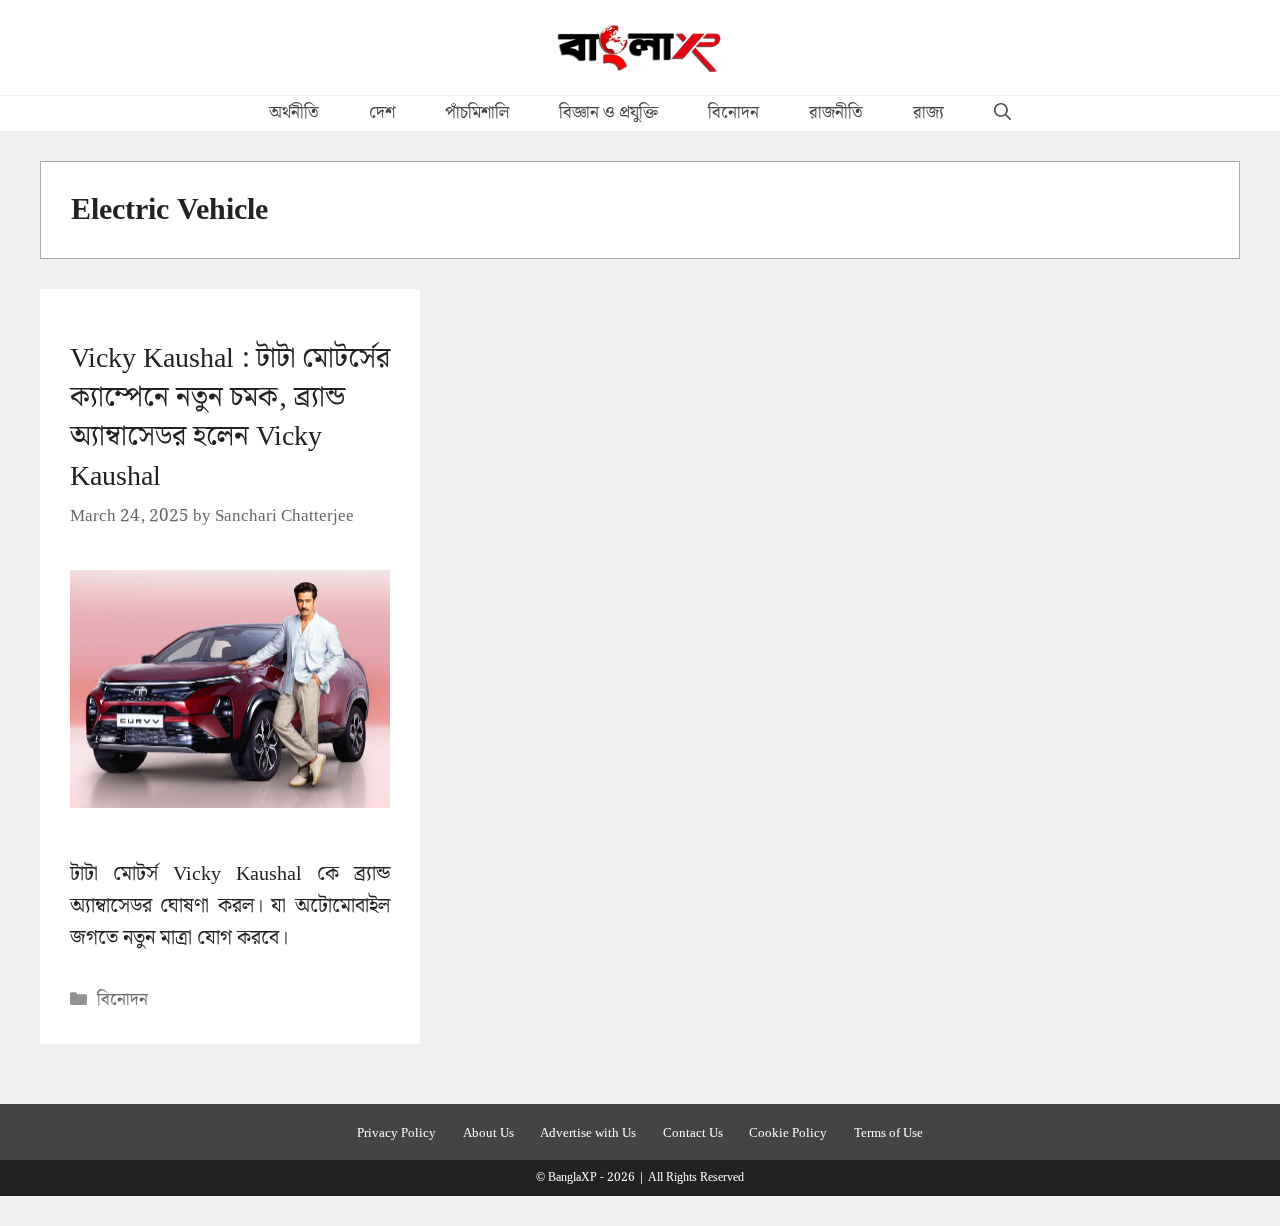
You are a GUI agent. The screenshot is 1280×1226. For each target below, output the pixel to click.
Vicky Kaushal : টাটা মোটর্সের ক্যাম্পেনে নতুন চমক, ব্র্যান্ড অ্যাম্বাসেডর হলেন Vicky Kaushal (230, 417)
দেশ (382, 113)
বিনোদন (733, 113)
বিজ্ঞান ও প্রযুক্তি (608, 113)
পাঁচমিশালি (477, 113)
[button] (1002, 113)
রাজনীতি (836, 113)
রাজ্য (928, 113)
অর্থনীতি (294, 113)
